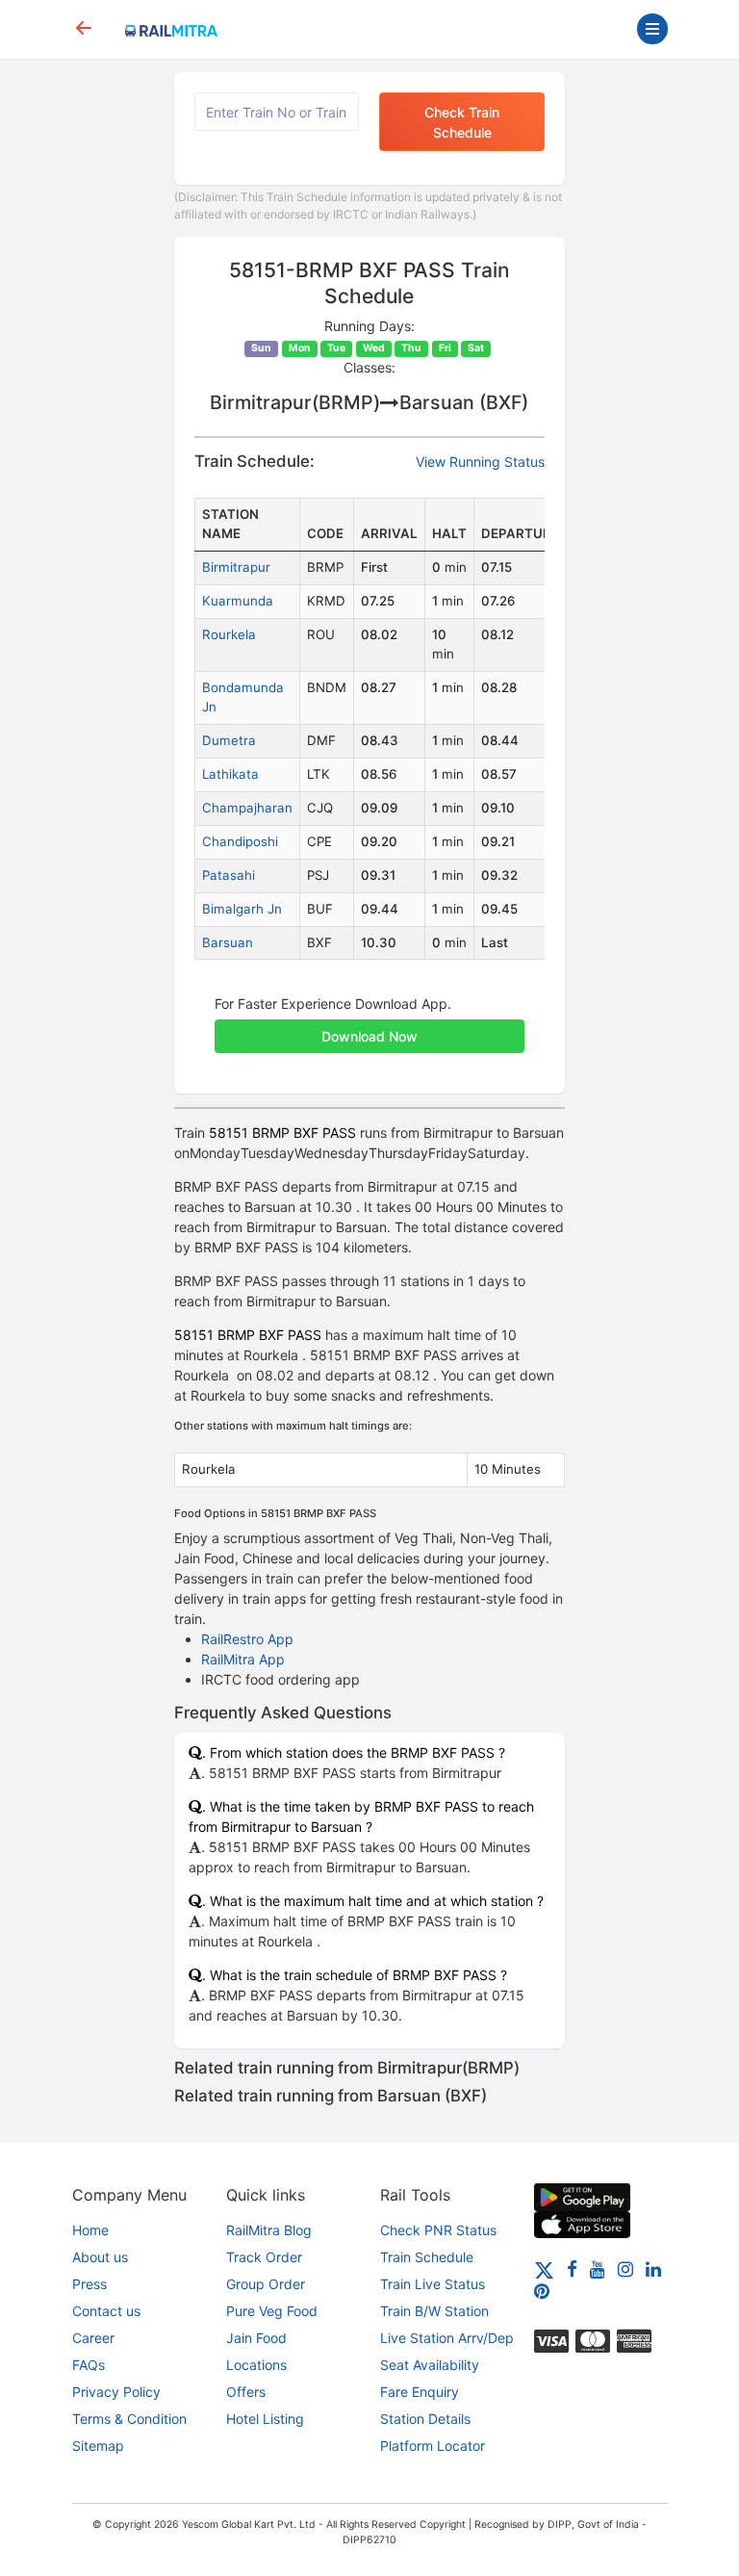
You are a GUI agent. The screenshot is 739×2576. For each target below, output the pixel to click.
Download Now (369, 1036)
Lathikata (230, 774)
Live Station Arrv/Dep (447, 2338)
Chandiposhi (240, 841)
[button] (369, 1026)
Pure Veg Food (272, 2311)
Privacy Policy (116, 2392)
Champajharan (247, 808)
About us (100, 2257)
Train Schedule (427, 2257)
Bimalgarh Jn (242, 909)
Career (93, 2338)
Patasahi (229, 875)
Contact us (106, 2311)
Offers (246, 2392)
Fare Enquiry (420, 2392)
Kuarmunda (238, 601)
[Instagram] (625, 2268)
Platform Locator (433, 2446)
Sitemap (98, 2446)
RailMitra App (243, 1659)
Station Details (425, 2419)
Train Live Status (433, 2284)
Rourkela (229, 634)
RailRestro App (247, 1639)
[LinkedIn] (653, 2268)
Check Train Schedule (462, 122)
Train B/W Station (434, 2311)
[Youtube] (598, 2268)
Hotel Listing (265, 2419)
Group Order (266, 2284)
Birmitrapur (236, 567)
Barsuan (228, 942)
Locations (256, 2365)
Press (89, 2284)
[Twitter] (544, 2268)
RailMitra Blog (269, 2230)
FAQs (89, 2365)
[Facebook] (572, 2268)
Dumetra (229, 740)
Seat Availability (430, 2365)
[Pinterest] (542, 2291)
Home (90, 2230)
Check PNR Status (438, 2230)
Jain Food (256, 2338)
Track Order (264, 2257)
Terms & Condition (129, 2419)
